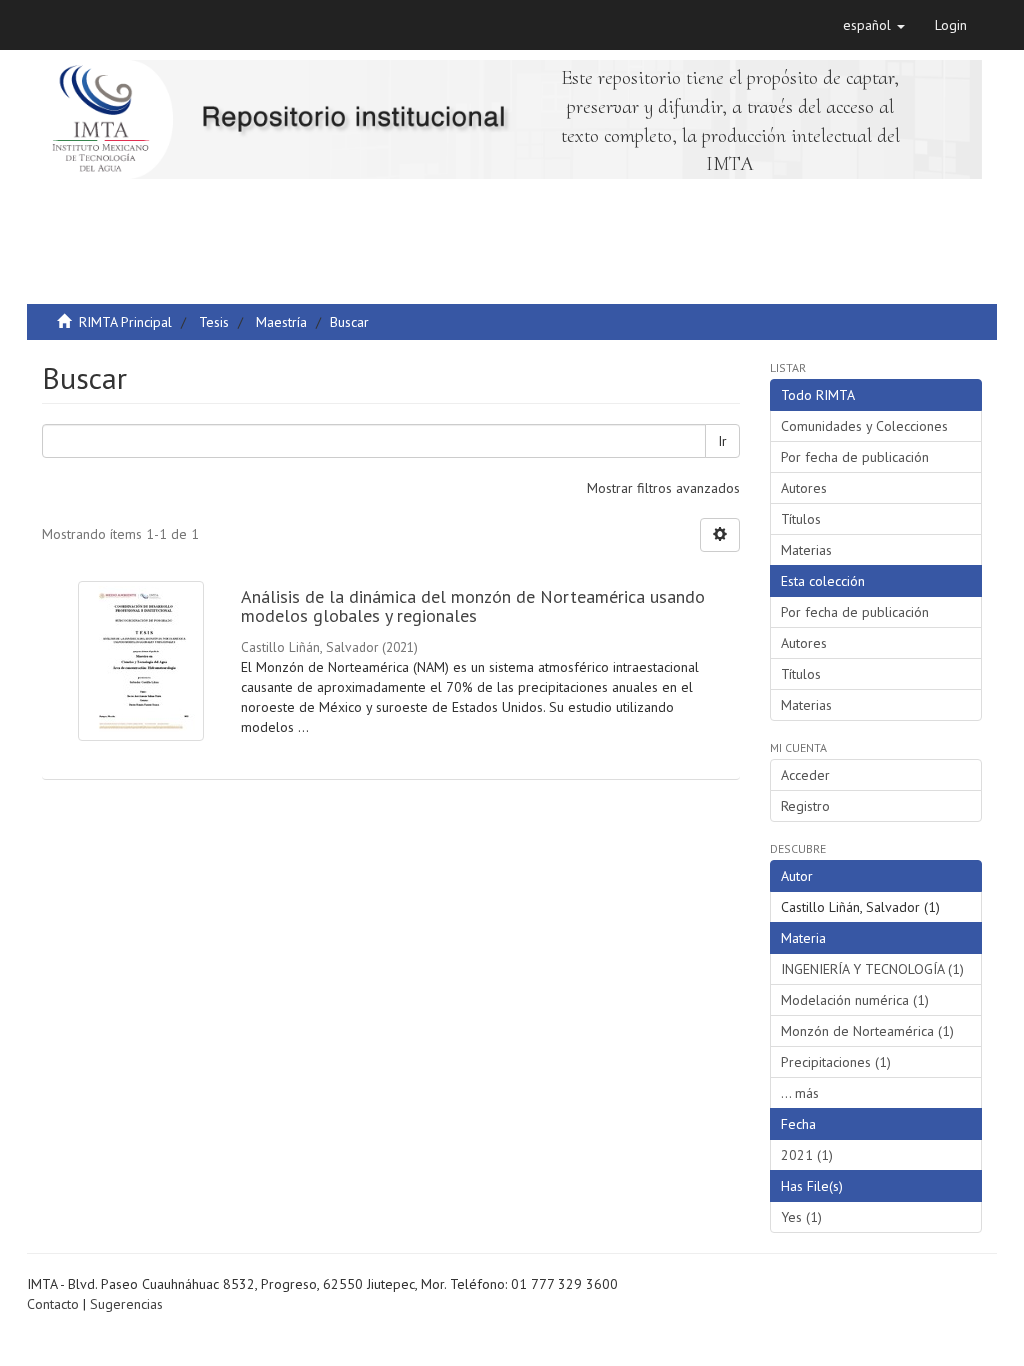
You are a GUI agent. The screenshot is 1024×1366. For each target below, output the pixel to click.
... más (800, 1093)
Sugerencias (126, 1304)
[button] (874, 25)
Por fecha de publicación (855, 457)
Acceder (805, 775)
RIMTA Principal (125, 322)
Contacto (53, 1304)
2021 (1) (807, 1155)
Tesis (214, 322)
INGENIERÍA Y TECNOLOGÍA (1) (872, 969)
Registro (805, 806)
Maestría (281, 322)
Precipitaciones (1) (836, 1062)
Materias (806, 550)
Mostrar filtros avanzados (663, 488)
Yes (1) (801, 1217)
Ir (722, 441)
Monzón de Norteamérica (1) (867, 1031)
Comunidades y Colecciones (864, 426)
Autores (804, 488)
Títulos (801, 519)
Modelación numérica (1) (855, 1000)
